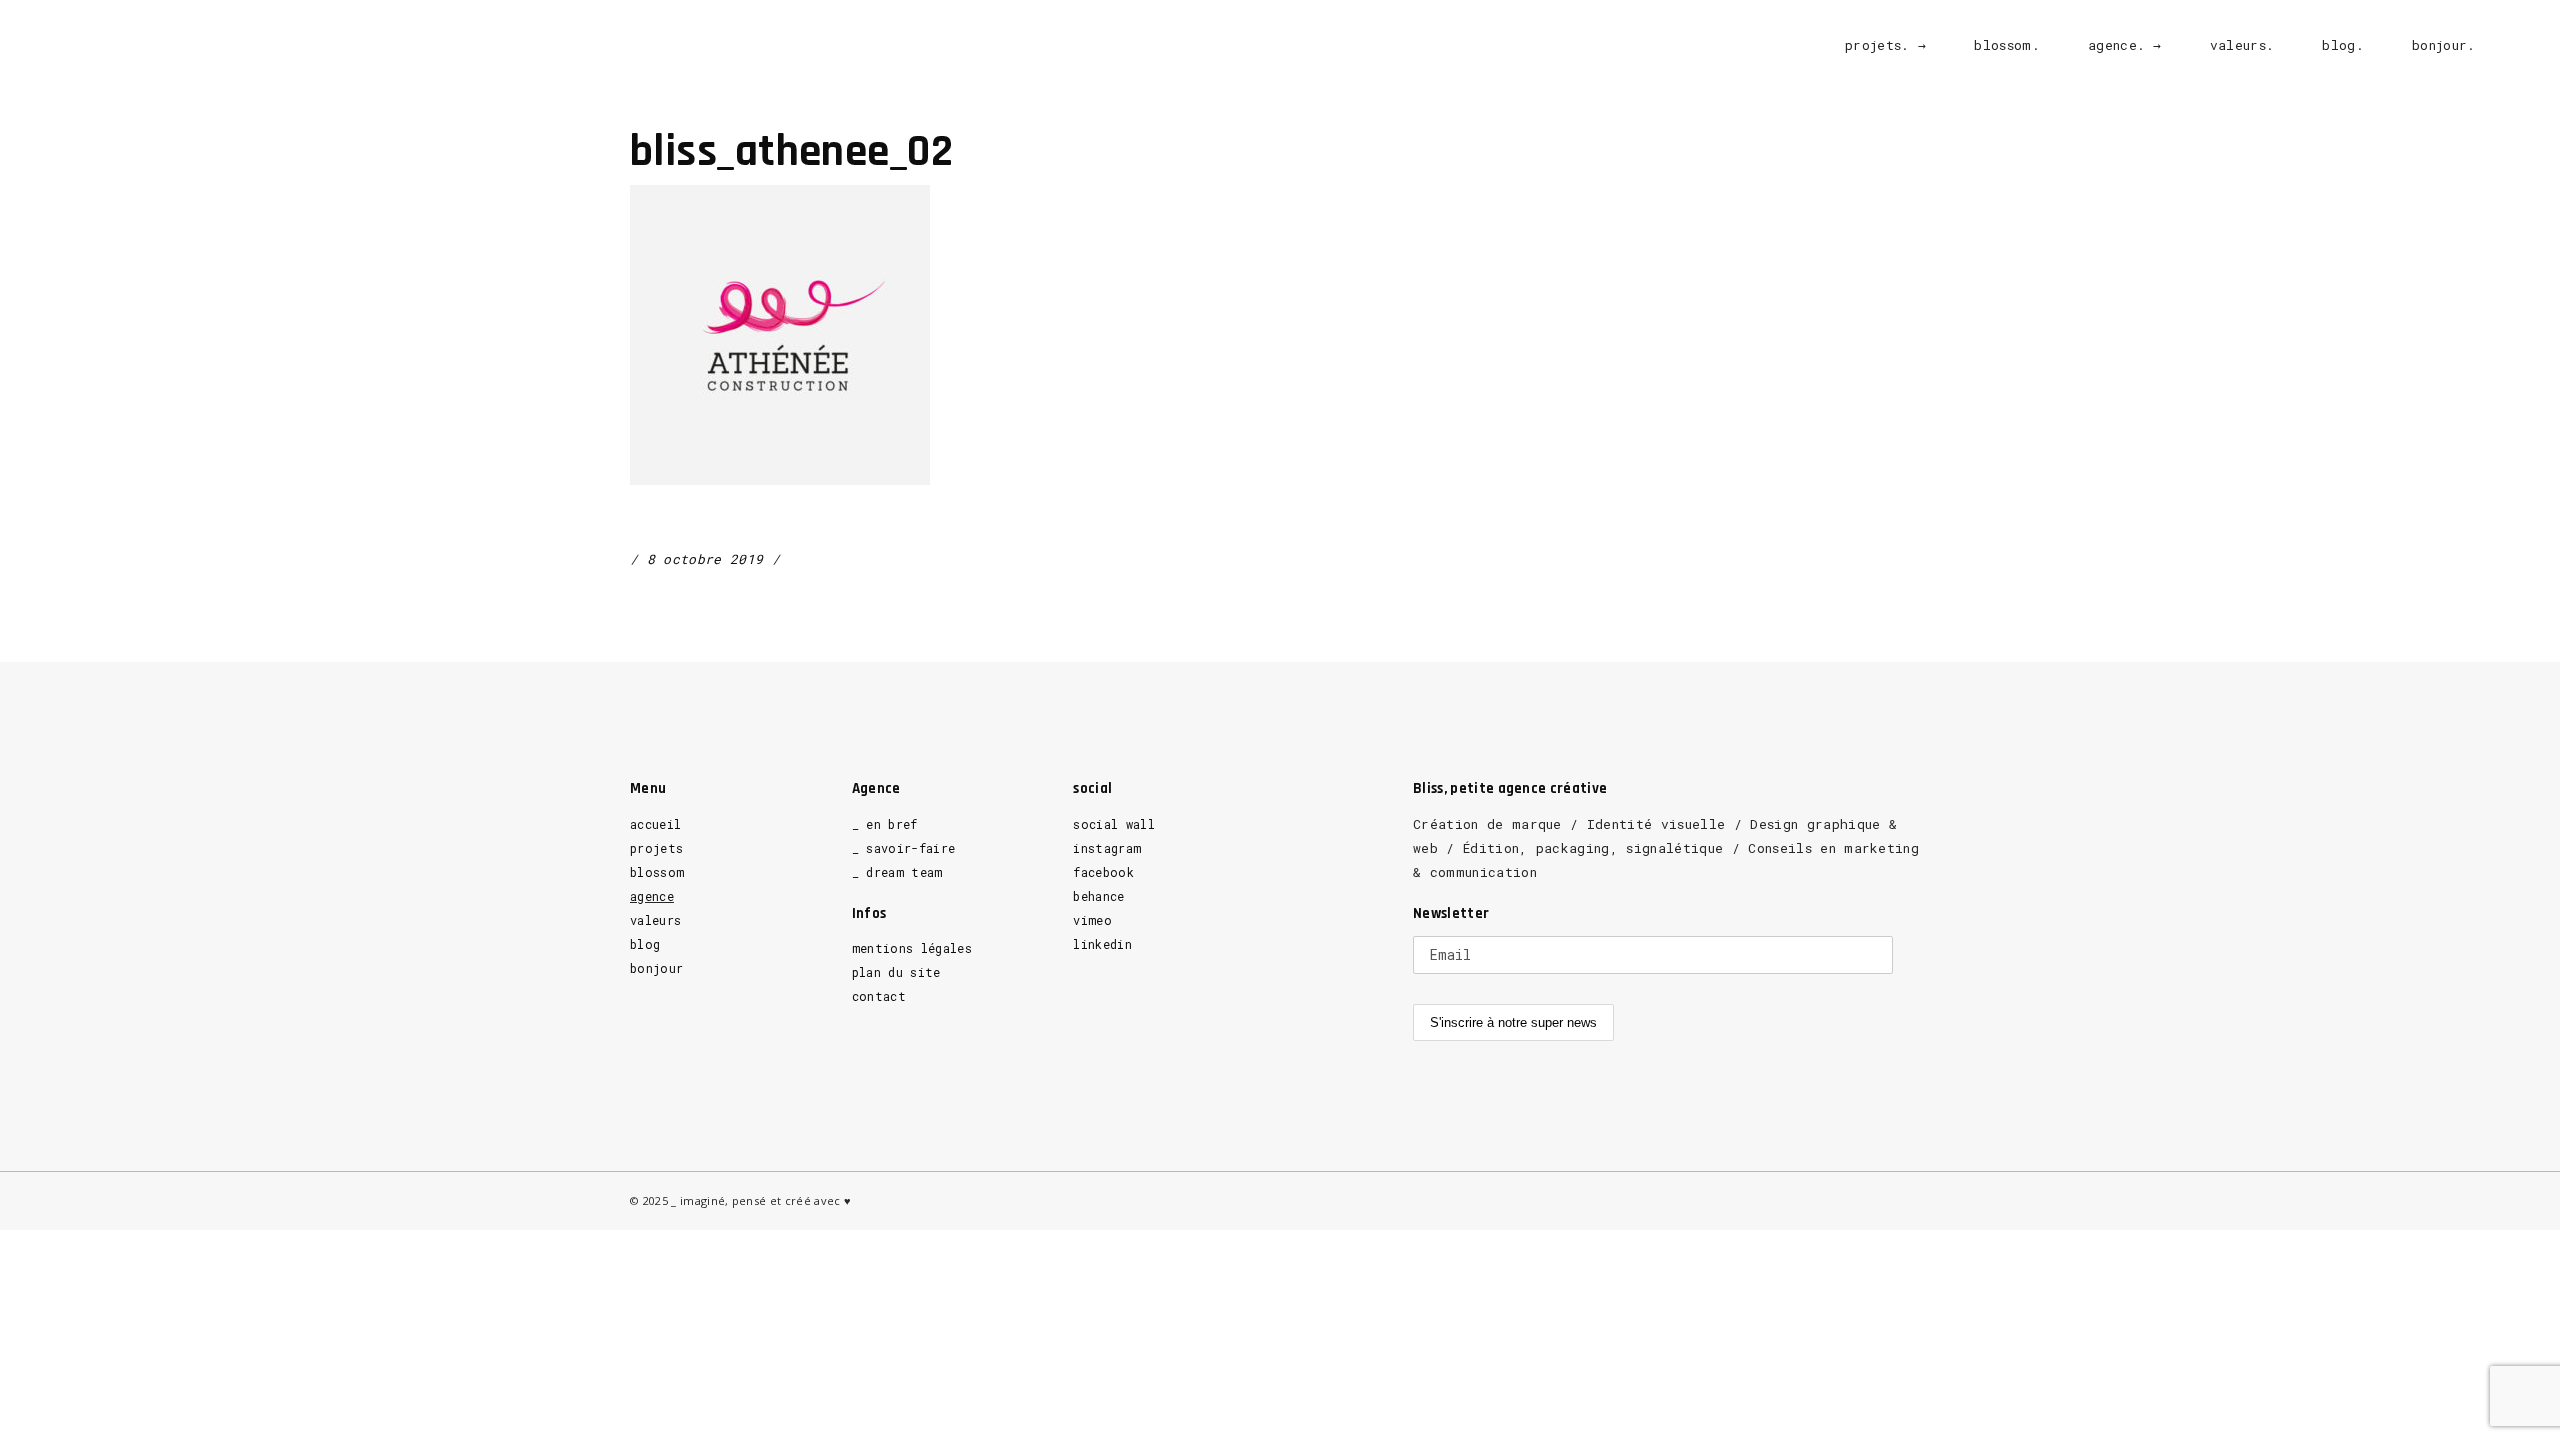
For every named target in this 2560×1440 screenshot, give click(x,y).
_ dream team (897, 872)
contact (879, 996)
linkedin (1102, 944)
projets (656, 848)
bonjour (656, 968)
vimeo (1092, 920)
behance (1098, 896)
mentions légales (912, 948)
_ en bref (885, 824)
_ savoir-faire (904, 848)
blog (645, 944)
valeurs (655, 920)
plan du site (896, 972)
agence (652, 896)
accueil (655, 824)
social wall (1114, 824)
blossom (657, 872)
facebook (1103, 872)
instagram (1107, 848)
